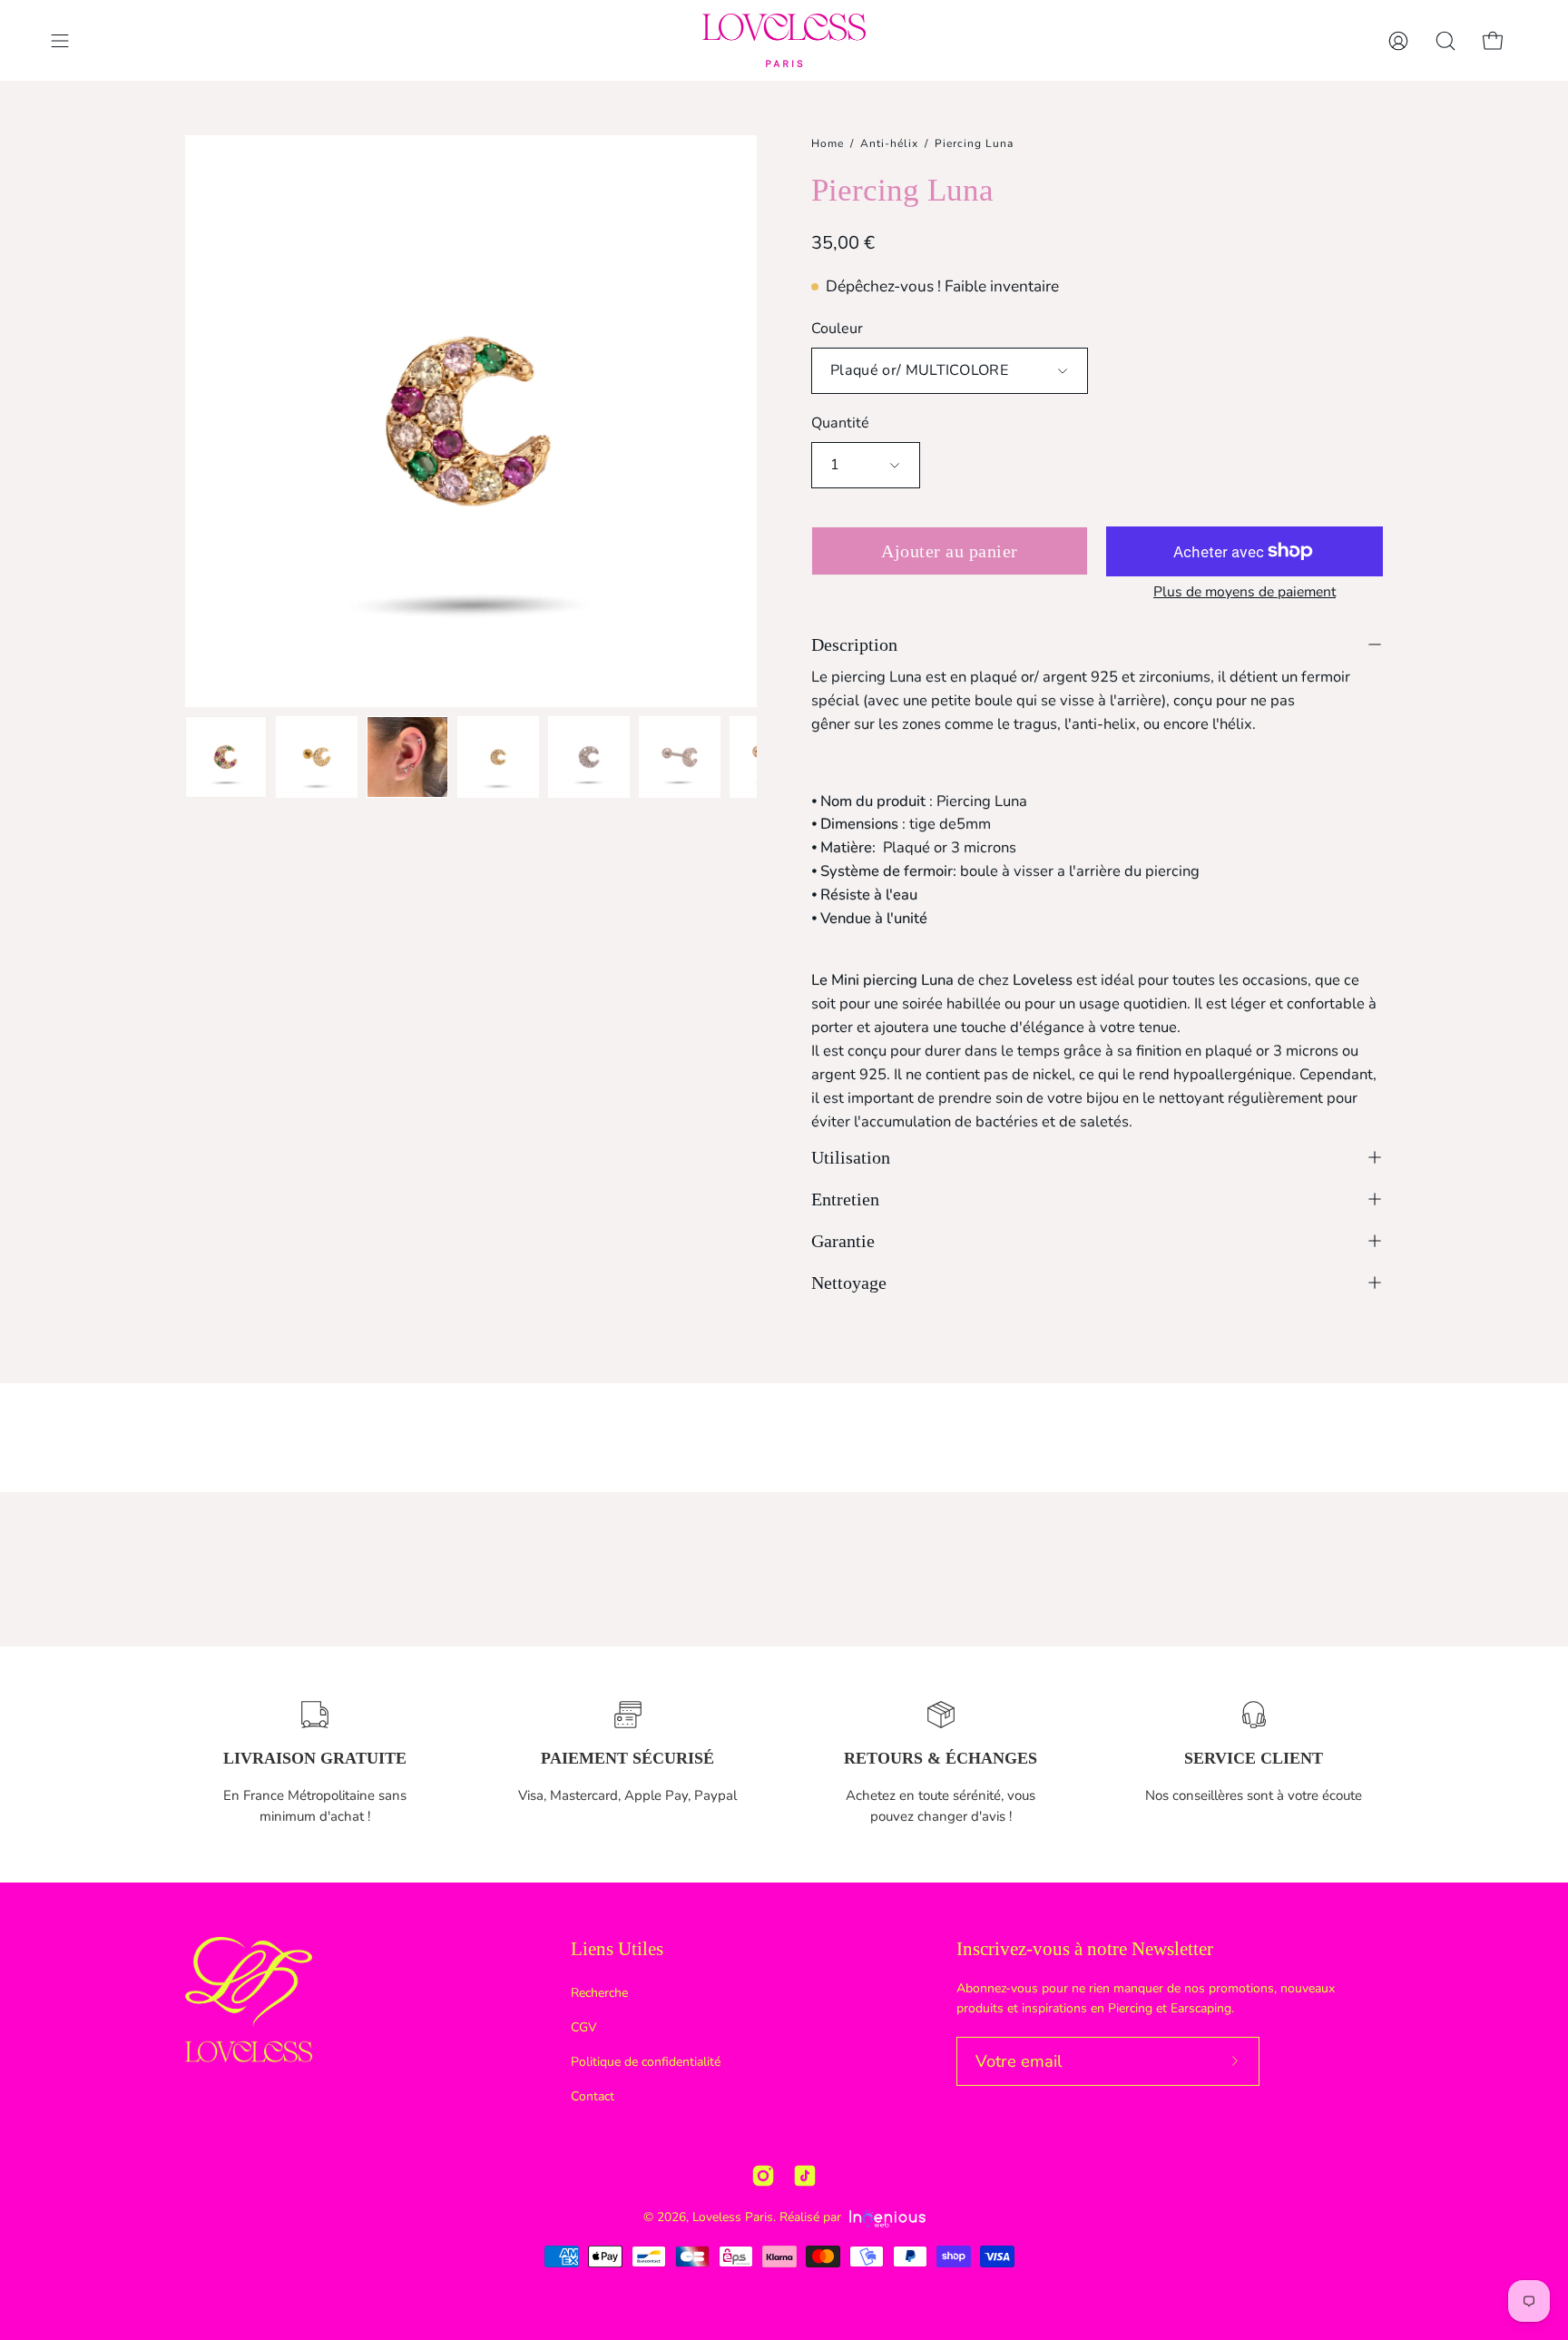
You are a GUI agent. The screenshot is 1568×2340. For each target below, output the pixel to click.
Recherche (599, 1993)
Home (828, 143)
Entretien (845, 1199)
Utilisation (851, 1157)
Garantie (843, 1241)
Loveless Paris (733, 2217)
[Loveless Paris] (784, 40)
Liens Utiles (617, 1949)
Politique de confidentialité (646, 2062)
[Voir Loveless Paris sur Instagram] (763, 2176)
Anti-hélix (889, 143)
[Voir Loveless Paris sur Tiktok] (805, 2176)
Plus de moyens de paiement (1245, 592)
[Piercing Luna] (226, 757)
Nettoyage (849, 1283)
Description (854, 644)
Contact (593, 2096)
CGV (584, 2027)
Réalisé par (812, 2217)
